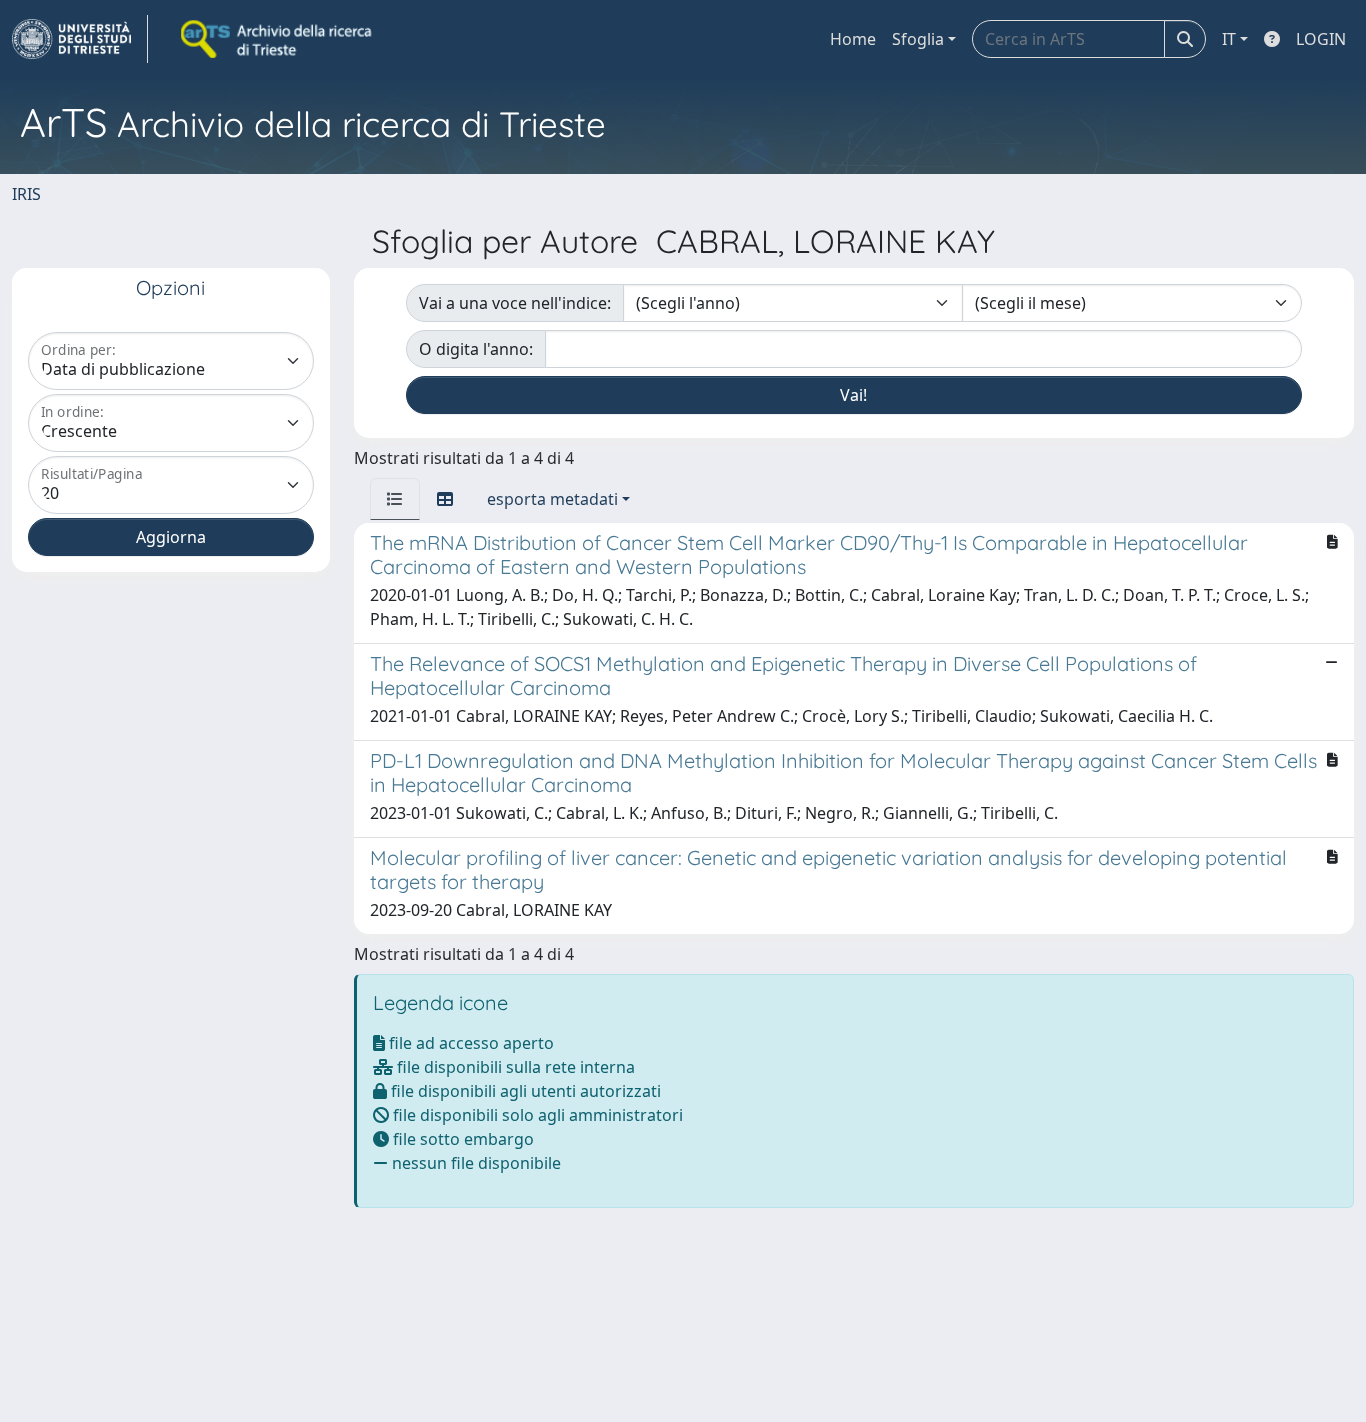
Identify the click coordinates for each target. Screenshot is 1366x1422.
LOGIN (1321, 39)
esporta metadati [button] (552, 499)
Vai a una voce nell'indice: (515, 303)
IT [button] (1229, 39)
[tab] (395, 499)
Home (853, 39)
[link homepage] (80, 39)
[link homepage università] (278, 39)
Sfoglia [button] (918, 39)
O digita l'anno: (476, 349)
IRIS (26, 194)
